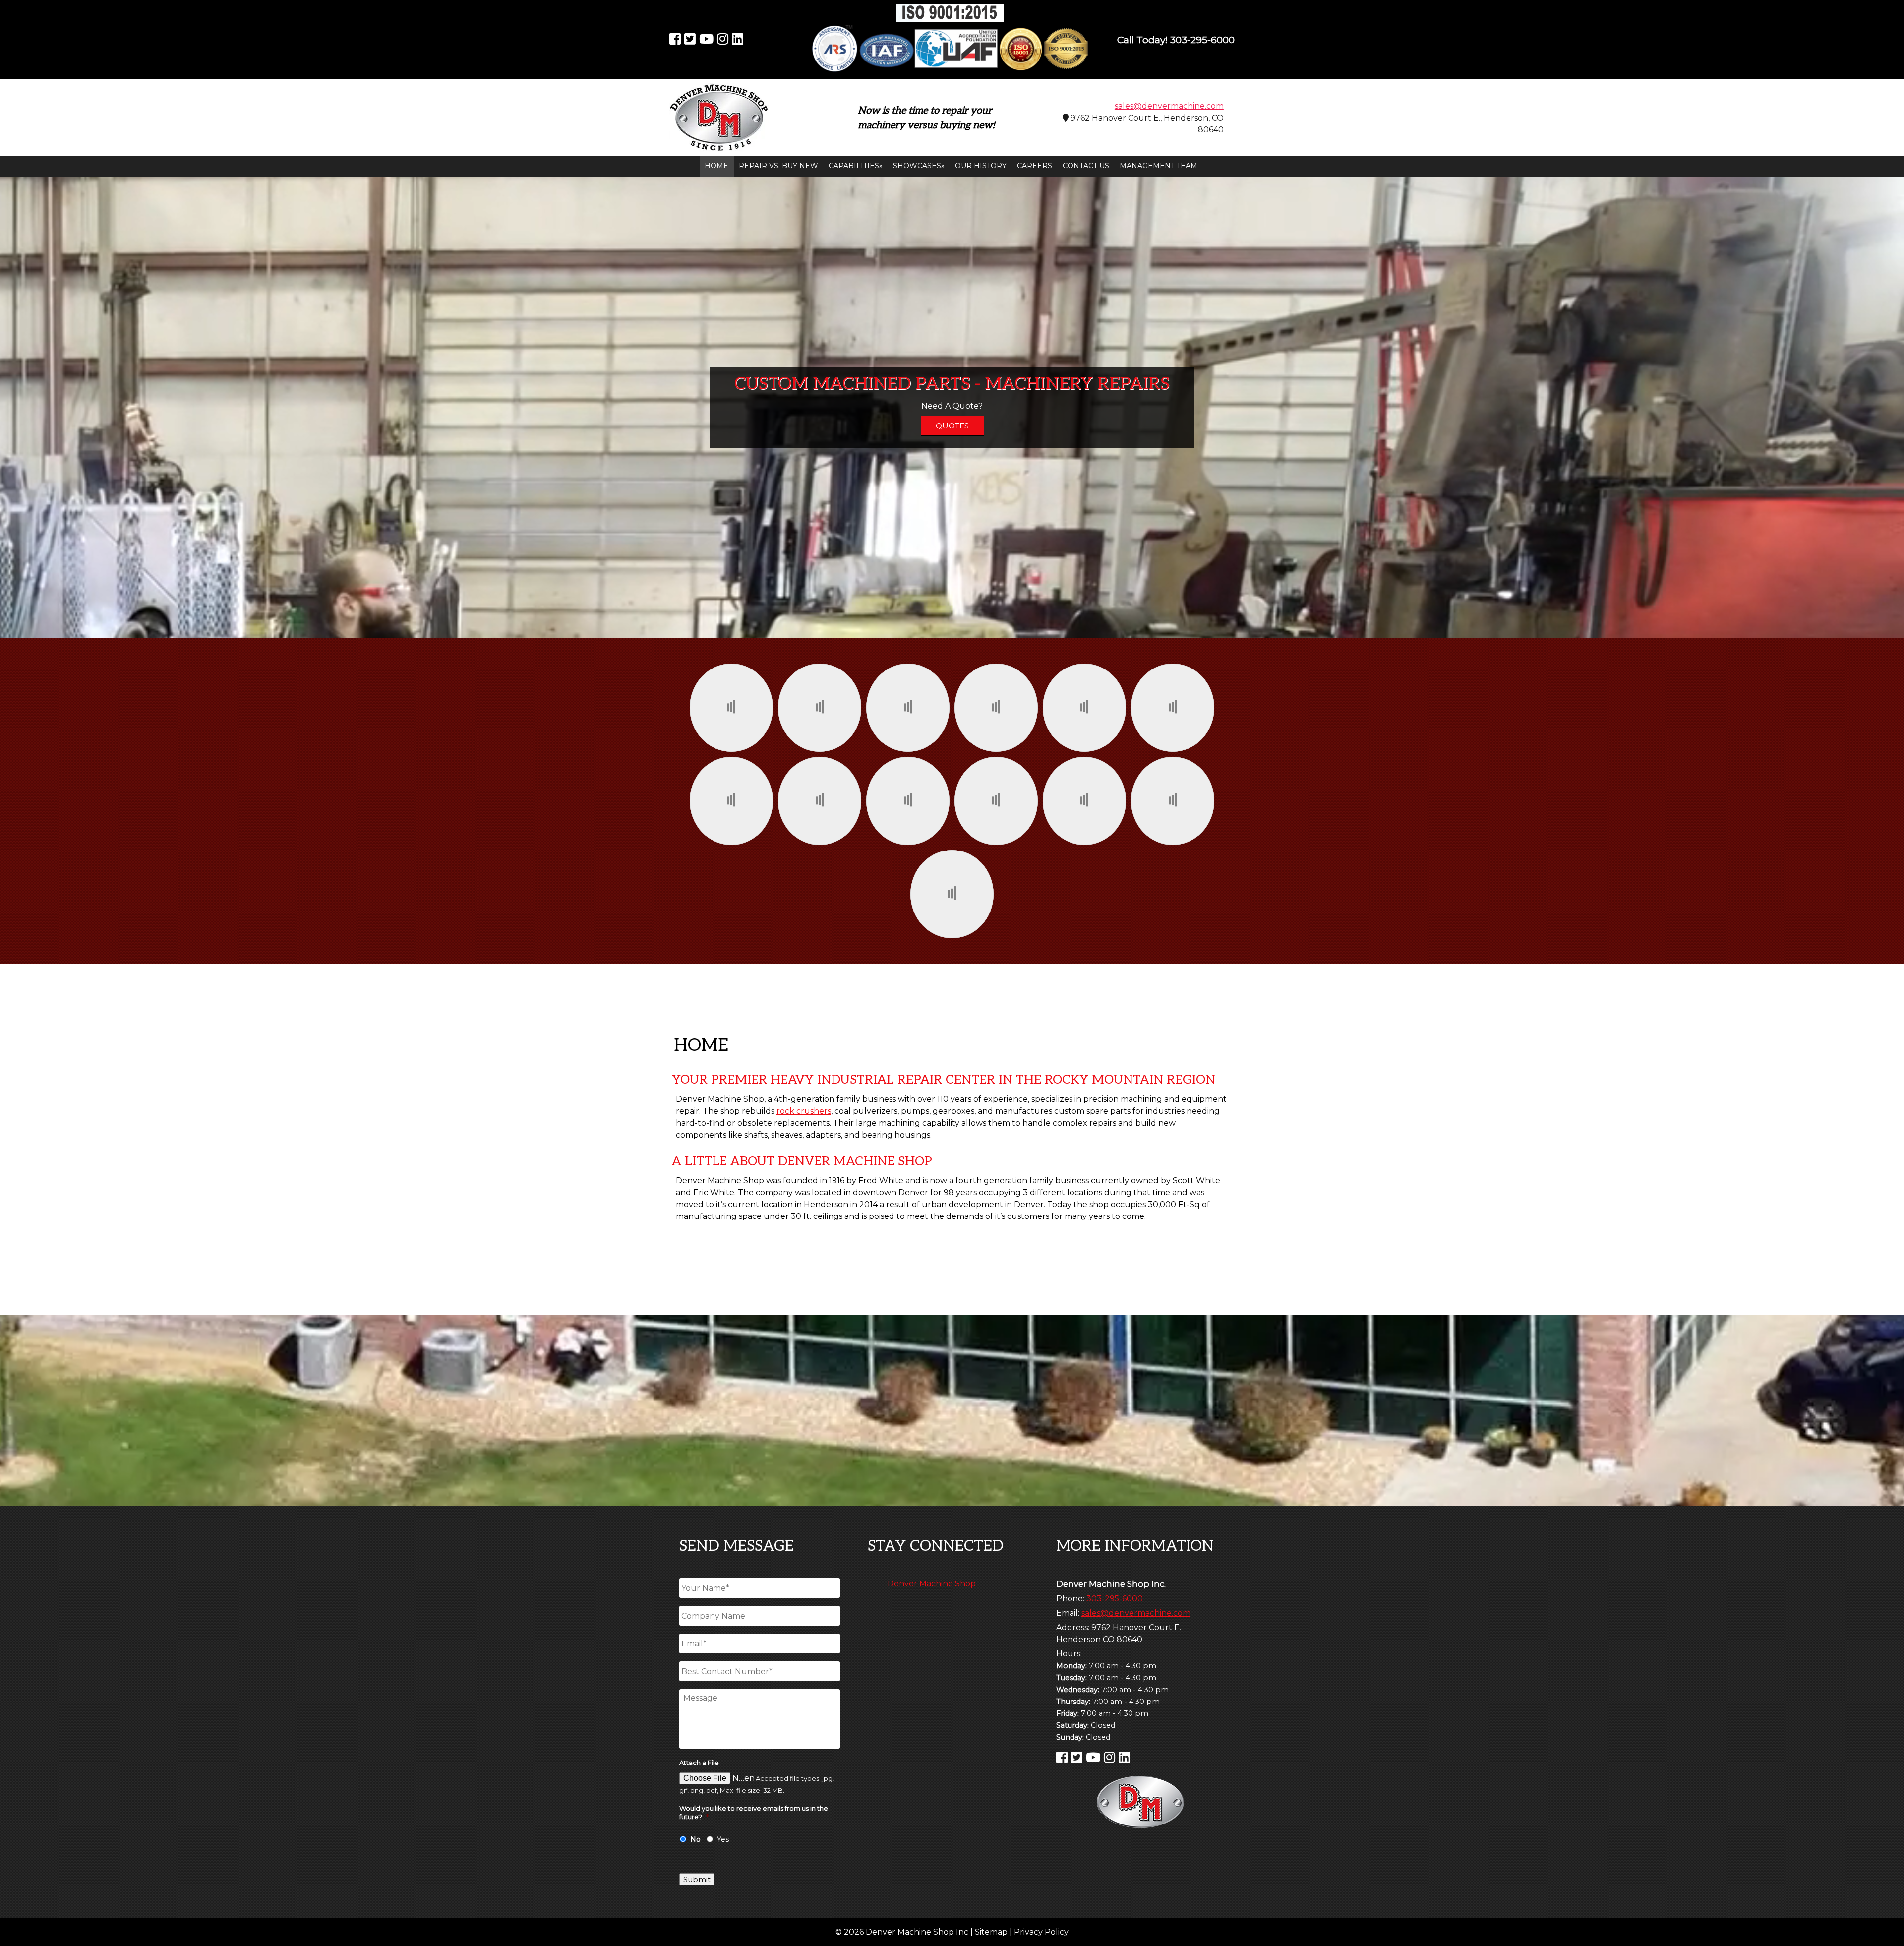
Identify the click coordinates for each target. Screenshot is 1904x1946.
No (695, 1839)
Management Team (1159, 166)
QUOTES (952, 426)
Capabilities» (856, 166)
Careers (1035, 166)
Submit (697, 1879)
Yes (723, 1839)
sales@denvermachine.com (1169, 106)
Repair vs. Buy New (778, 166)
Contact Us (1086, 166)
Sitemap (991, 1932)
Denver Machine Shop (932, 1584)
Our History (981, 166)
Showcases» (919, 166)
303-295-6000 (1115, 1599)
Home (716, 166)
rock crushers (804, 1111)
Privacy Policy (1041, 1932)
